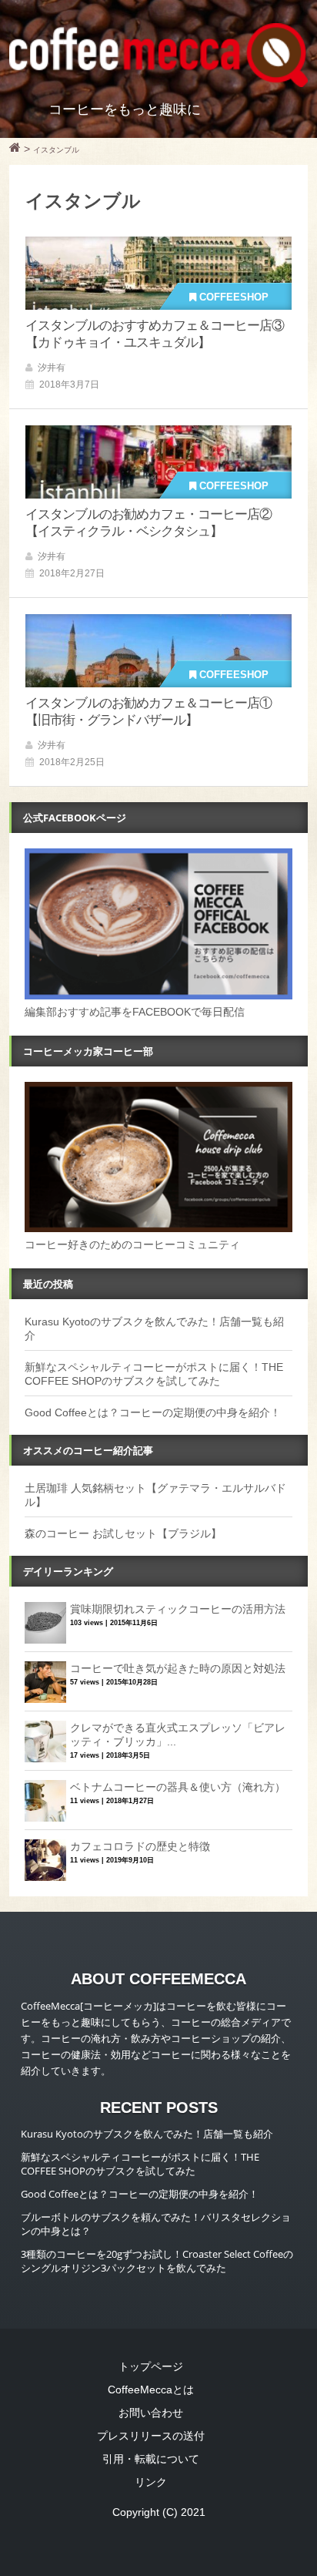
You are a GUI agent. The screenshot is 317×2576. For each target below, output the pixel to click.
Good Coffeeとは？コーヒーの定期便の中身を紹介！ (153, 1412)
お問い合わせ (151, 2413)
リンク (151, 2482)
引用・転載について (151, 2459)
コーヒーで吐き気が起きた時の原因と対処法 (178, 1668)
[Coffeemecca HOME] (15, 149)
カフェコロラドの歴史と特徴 (140, 1846)
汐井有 (52, 368)
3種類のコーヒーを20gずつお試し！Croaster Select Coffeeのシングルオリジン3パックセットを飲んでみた (157, 2261)
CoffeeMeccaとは (151, 2390)
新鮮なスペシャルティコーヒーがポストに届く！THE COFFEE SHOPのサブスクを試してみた (140, 2164)
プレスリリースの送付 (151, 2436)
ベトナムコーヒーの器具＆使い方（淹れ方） (178, 1787)
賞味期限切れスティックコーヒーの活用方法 (178, 1609)
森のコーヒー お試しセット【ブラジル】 (123, 1533)
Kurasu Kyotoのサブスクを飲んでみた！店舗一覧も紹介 (147, 2134)
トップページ (151, 2366)
